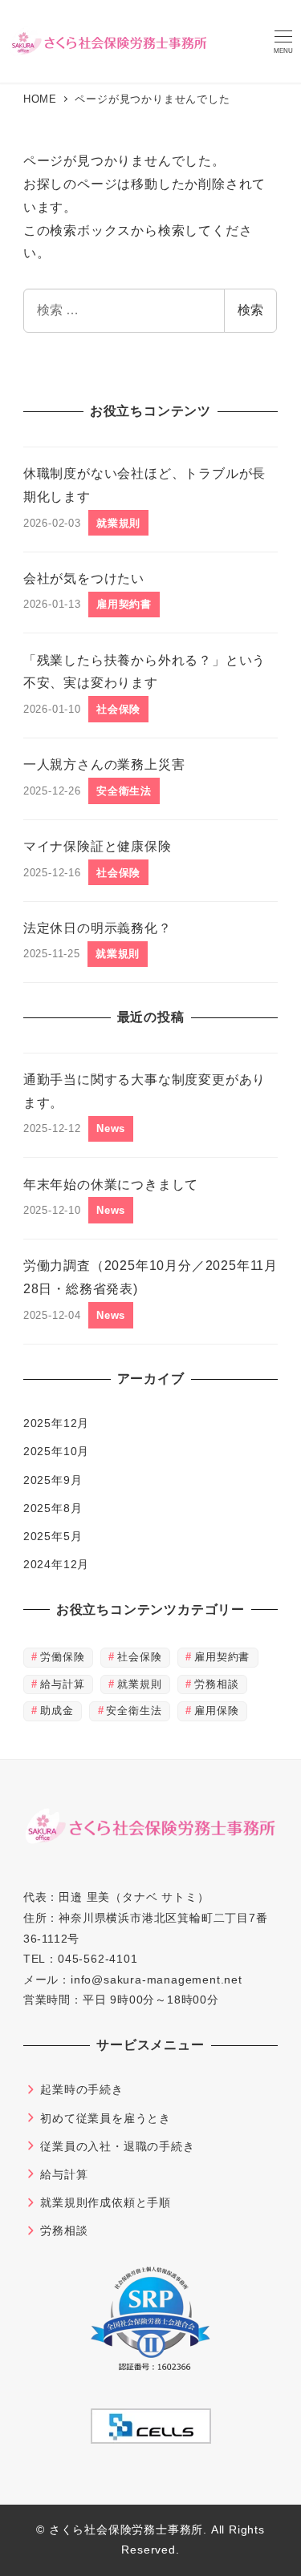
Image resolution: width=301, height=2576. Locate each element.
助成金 (57, 1711)
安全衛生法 (134, 1711)
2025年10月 (56, 1451)
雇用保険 (216, 1711)
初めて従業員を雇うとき (106, 2118)
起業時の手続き (82, 2089)
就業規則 (139, 1684)
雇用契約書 (222, 1657)
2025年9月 (53, 1480)
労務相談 (216, 1684)
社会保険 (139, 1657)
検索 (250, 310)
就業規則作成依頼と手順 (106, 2202)
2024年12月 (56, 1564)
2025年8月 (53, 1508)
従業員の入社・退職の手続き (117, 2146)
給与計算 (62, 1684)
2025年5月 (53, 1536)
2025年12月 (56, 1423)
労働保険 (62, 1657)
